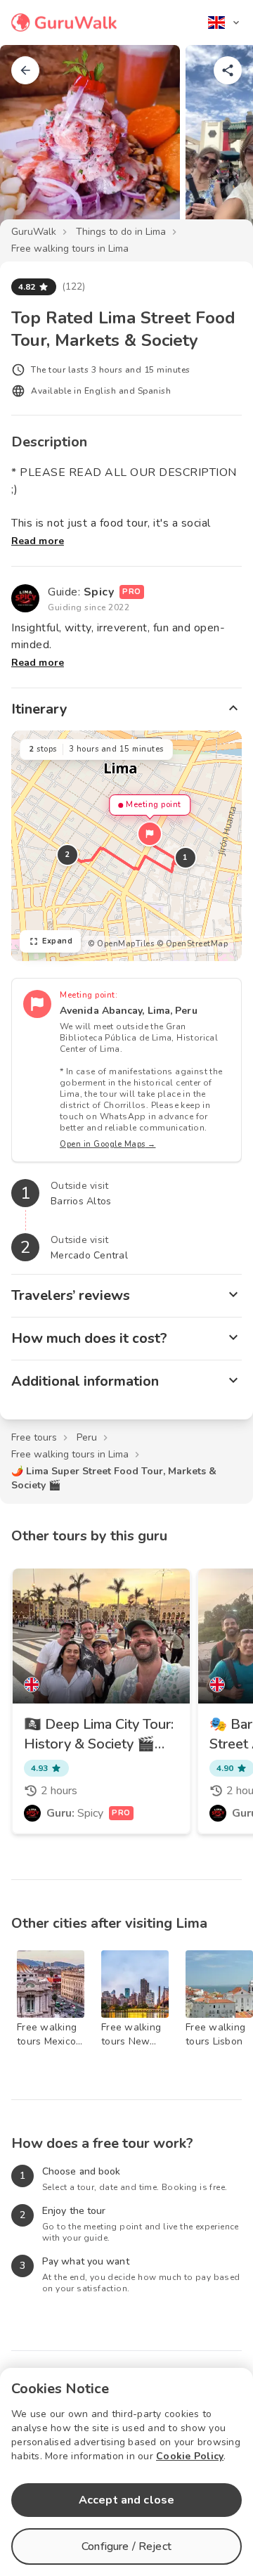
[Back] (25, 70)
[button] (150, 834)
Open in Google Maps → (108, 1144)
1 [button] (186, 857)
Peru (87, 1437)
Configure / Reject (126, 2546)
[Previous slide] (34, 143)
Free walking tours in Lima (70, 249)
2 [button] (67, 855)
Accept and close (126, 2500)
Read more (38, 541)
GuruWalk (34, 232)
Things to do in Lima (121, 232)
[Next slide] (219, 143)
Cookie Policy (190, 2456)
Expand (57, 941)
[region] (126, 846)
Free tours (34, 1437)
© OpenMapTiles (121, 944)
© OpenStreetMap (193, 944)
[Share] (228, 70)
